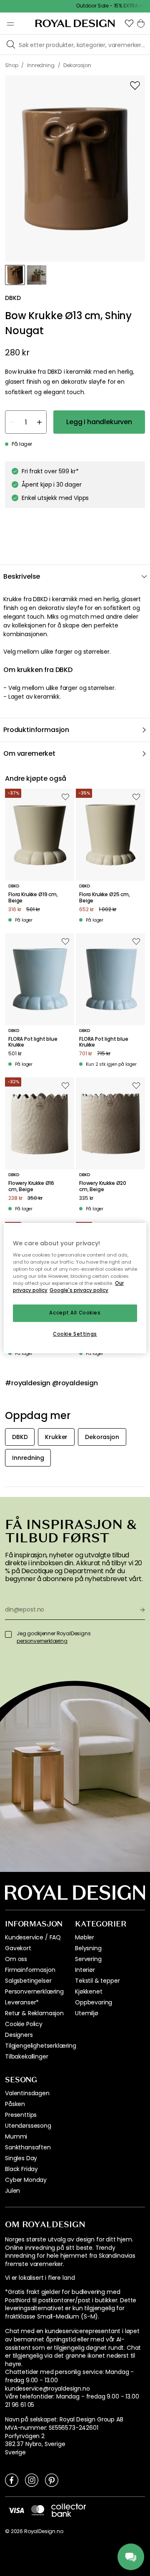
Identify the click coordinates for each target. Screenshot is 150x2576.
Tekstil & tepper (97, 1981)
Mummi (16, 2136)
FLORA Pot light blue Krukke (33, 1042)
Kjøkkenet (89, 1991)
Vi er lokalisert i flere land (40, 2278)
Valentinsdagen (27, 2093)
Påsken (15, 2104)
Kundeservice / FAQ (33, 1937)
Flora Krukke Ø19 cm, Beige (33, 898)
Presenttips (21, 2115)
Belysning (88, 1948)
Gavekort (18, 1948)
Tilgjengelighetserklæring (41, 2046)
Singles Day (21, 2158)
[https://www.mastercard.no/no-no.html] (38, 2510)
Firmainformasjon (30, 1970)
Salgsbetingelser (28, 1981)
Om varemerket (29, 753)
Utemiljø (87, 2013)
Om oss (16, 1959)
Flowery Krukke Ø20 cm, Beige (103, 1186)
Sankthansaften (28, 2147)
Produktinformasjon (36, 730)
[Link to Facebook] (12, 2480)
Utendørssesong (28, 2126)
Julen (12, 2191)
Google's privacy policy (79, 1291)
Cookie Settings (75, 1334)
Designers (19, 2035)
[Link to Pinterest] (52, 2480)
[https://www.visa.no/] (16, 2510)
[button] (129, 23)
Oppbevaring (94, 2002)
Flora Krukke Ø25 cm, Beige (105, 898)
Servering (88, 1959)
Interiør (85, 1970)
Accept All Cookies (75, 1313)
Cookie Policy (24, 2024)
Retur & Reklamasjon (34, 2013)
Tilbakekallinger (26, 2056)
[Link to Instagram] (32, 2480)
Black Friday (21, 2169)
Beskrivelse (22, 576)
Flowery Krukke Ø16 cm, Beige (31, 1186)
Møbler (85, 1937)
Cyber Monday (26, 2180)
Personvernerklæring (34, 1991)
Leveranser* (22, 2002)
